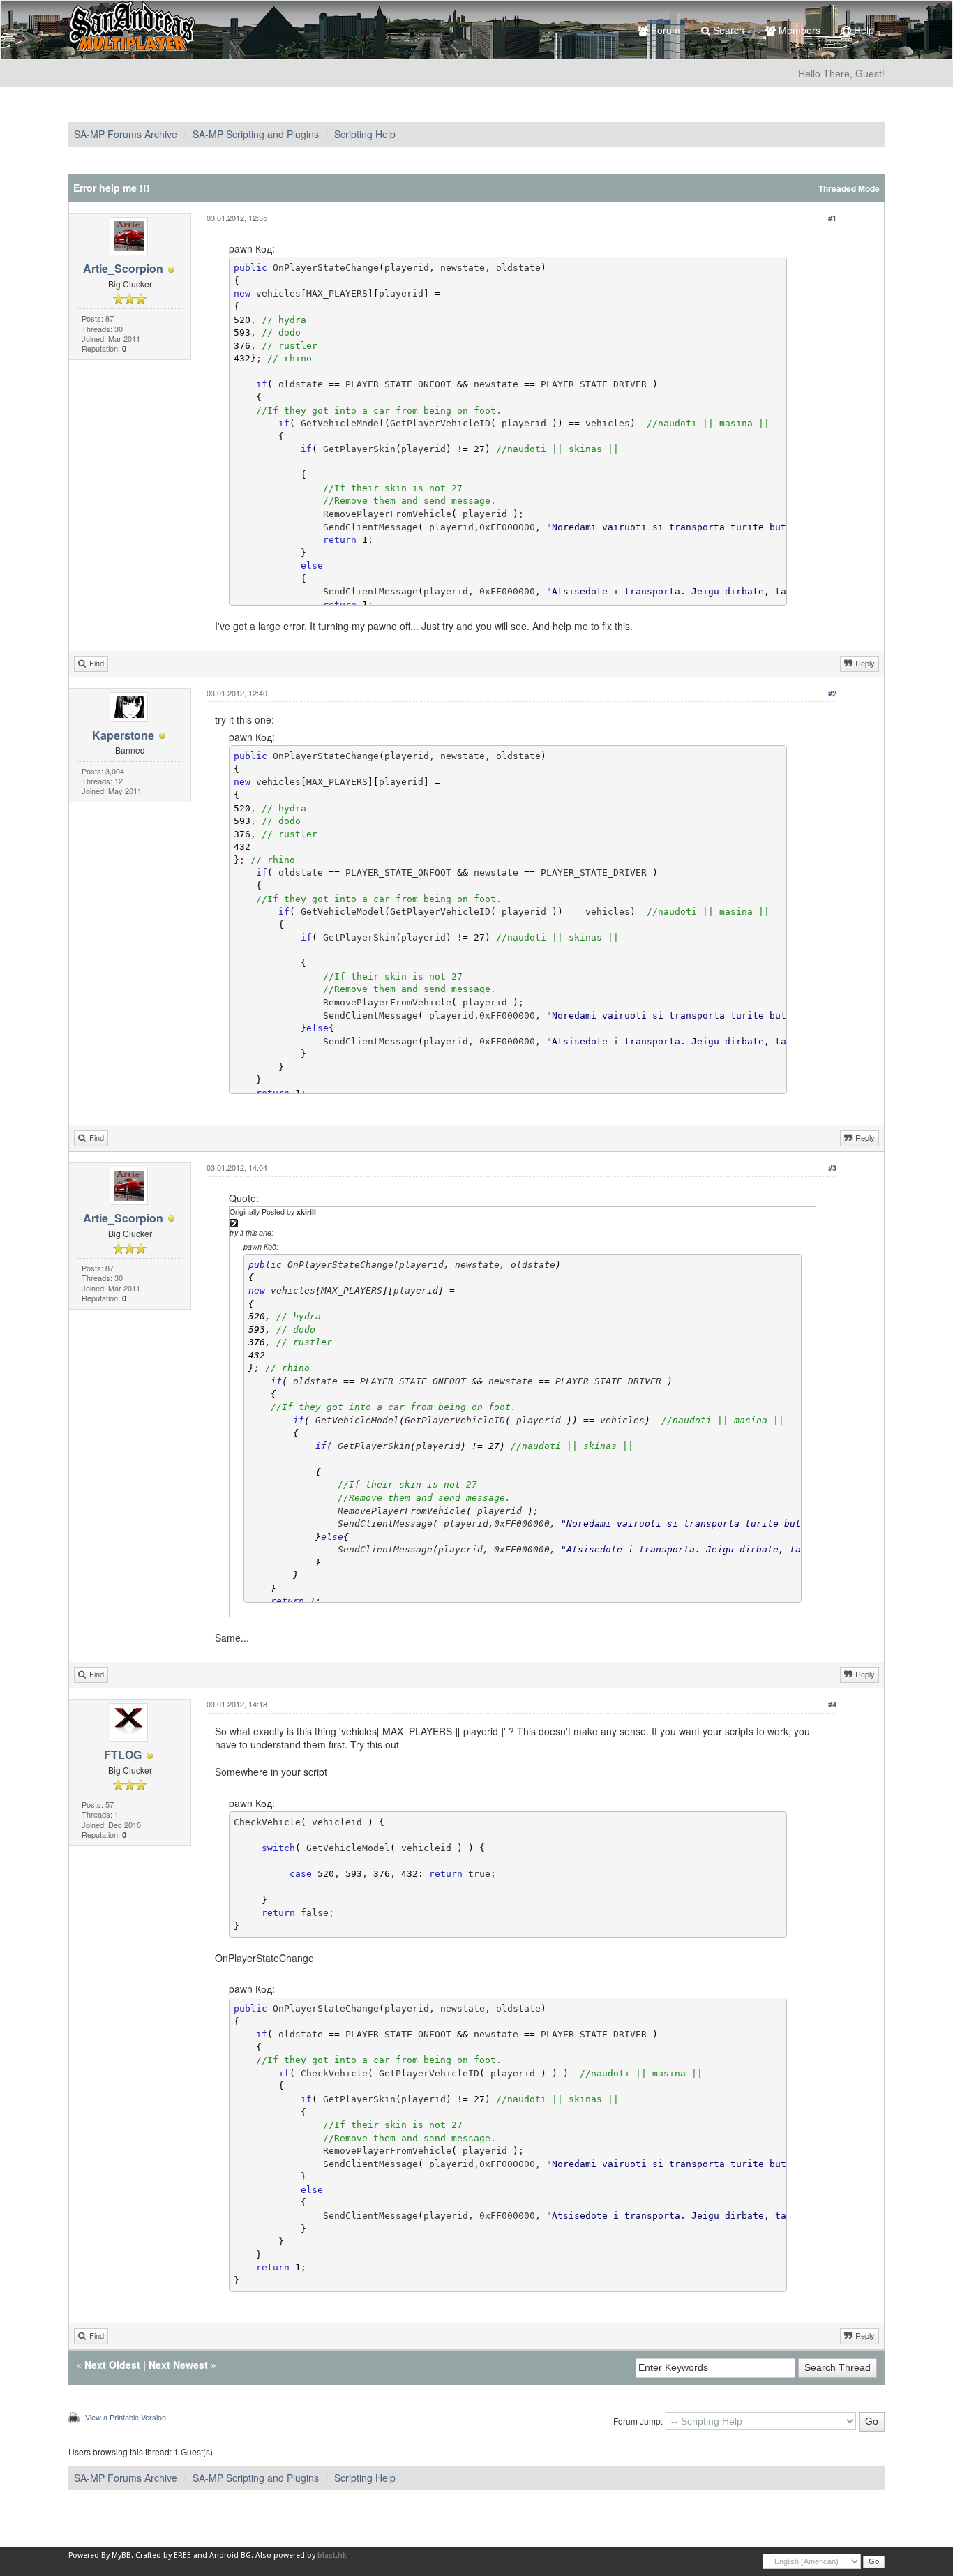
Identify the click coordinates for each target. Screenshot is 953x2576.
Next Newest (178, 2365)
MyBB (121, 2555)
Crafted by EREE (163, 2555)
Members (798, 30)
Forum (664, 30)
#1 (832, 218)
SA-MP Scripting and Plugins (256, 134)
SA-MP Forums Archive (126, 134)
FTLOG (123, 1754)
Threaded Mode (849, 189)
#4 (832, 1704)
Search (727, 30)
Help (863, 30)
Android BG (230, 2555)
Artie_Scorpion (123, 268)
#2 (832, 693)
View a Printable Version (126, 2417)
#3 (832, 1168)
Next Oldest (112, 2365)
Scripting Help (365, 134)
